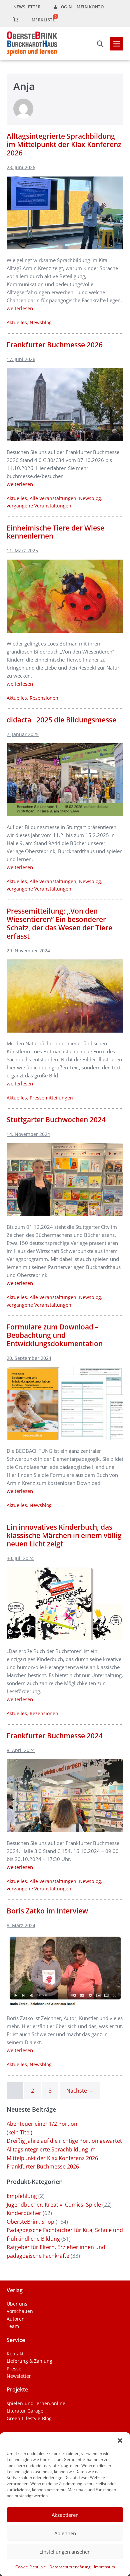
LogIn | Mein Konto (81, 7)
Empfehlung (22, 2196)
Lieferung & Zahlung (29, 2361)
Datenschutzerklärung (70, 2567)
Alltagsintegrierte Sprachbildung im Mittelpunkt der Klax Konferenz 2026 (64, 144)
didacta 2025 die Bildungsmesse (61, 720)
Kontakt (15, 2354)
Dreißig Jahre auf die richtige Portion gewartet (64, 2141)
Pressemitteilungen (51, 1098)
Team (13, 2326)
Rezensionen (44, 698)
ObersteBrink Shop (30, 2222)
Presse (14, 2369)
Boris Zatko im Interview (47, 1911)
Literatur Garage (25, 2411)
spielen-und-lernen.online (36, 2403)
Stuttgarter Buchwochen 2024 (56, 1120)
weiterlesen (20, 308)
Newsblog (41, 322)
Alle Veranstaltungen (53, 498)
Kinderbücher (24, 2213)
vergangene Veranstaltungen (39, 506)
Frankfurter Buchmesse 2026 (55, 345)
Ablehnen (65, 2533)
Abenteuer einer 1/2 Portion (42, 2124)
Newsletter (27, 7)
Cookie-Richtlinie (31, 2567)
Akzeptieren (65, 2515)
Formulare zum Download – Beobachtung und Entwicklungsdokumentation (55, 1335)
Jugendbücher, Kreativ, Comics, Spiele (54, 2205)
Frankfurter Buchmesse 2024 (55, 1736)
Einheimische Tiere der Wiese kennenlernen (55, 532)
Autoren (16, 2319)
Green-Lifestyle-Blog (29, 2418)
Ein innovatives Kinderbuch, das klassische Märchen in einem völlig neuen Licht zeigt (64, 1535)
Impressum (104, 2567)
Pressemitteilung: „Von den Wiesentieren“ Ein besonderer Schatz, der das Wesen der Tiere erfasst (59, 923)
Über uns (17, 2304)
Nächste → (80, 2091)
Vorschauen (20, 2311)
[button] (120, 2441)
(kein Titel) (19, 2132)
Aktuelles (17, 322)
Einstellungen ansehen (65, 2552)
